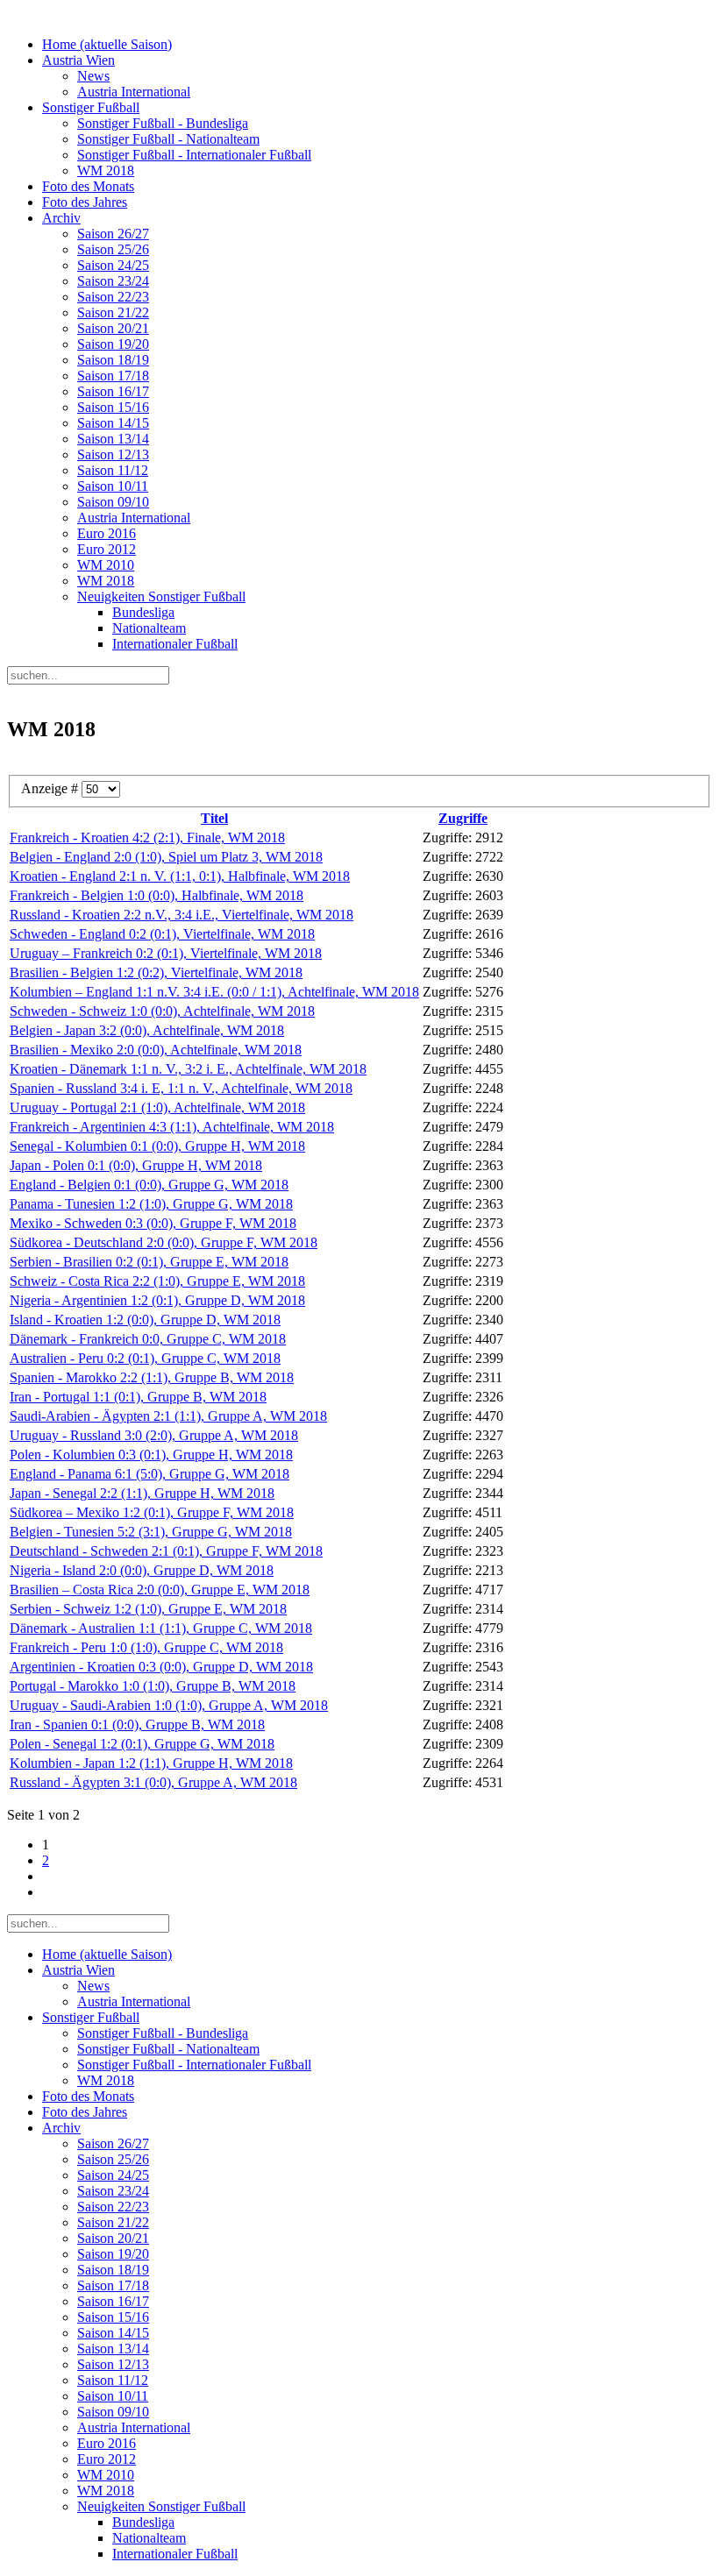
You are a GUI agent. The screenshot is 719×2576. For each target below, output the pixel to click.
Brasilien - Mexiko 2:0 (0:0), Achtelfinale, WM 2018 (156, 1050)
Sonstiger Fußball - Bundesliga (163, 123)
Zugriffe (463, 818)
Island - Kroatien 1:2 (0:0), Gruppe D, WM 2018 (145, 1320)
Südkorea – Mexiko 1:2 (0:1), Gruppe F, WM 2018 (152, 1512)
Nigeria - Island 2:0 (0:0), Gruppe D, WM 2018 (142, 1570)
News (93, 76)
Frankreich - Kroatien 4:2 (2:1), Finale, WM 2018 (147, 837)
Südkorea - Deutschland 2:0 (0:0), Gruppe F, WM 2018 (164, 1242)
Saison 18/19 (113, 360)
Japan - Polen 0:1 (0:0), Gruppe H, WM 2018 (136, 1165)
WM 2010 (106, 565)
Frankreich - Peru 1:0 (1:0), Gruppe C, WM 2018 (146, 1647)
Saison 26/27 (113, 234)
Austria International (134, 92)
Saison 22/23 (113, 297)
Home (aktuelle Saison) (107, 44)
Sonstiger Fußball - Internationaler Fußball (194, 155)
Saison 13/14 (113, 439)
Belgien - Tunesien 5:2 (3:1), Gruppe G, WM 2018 (151, 1532)
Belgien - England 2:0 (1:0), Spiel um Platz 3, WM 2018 (166, 857)
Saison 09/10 (113, 502)
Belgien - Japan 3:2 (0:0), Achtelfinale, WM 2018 (147, 1030)
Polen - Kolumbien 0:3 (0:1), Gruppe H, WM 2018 (151, 1455)
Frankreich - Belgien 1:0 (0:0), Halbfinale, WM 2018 (157, 895)
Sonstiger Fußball (91, 107)
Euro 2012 (107, 549)
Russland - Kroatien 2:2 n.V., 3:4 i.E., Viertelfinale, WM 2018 (182, 915)
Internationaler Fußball (175, 644)
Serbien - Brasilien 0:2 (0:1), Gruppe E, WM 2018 (149, 1262)
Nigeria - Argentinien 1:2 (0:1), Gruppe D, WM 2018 (157, 1300)
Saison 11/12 (113, 470)
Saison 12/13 (113, 454)
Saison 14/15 (113, 423)
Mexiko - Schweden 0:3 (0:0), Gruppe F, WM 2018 (153, 1223)
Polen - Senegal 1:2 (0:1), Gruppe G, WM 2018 (142, 1744)
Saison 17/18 (113, 376)
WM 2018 (106, 170)
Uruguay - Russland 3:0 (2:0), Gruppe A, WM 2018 (154, 1435)
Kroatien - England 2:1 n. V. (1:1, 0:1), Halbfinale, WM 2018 (180, 876)
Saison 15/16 (113, 407)
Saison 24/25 (113, 265)
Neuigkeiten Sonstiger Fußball (161, 596)
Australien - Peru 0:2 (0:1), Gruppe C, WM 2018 (145, 1358)
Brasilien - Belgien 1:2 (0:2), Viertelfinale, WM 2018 (156, 972)
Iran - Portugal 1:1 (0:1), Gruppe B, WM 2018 (138, 1397)
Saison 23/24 (113, 281)
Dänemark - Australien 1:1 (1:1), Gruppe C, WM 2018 (161, 1628)
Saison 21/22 (113, 312)
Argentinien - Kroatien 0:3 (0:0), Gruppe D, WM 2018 (161, 1667)
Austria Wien (78, 60)
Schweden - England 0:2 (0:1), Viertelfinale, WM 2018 (162, 934)
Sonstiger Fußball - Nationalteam (168, 139)
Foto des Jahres (85, 202)
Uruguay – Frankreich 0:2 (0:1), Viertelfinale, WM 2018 (166, 953)
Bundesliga (143, 612)
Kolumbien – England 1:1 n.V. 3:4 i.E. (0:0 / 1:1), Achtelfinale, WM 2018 (214, 992)
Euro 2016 (107, 533)
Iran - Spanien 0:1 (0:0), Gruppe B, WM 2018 (137, 1724)
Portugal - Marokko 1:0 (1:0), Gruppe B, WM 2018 (153, 1686)
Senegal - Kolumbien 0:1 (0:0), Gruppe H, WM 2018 (157, 1146)
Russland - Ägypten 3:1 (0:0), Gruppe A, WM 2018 (153, 1782)
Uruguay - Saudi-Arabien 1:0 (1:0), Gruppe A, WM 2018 (169, 1705)
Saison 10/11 (113, 486)
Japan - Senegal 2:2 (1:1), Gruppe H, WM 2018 (142, 1493)
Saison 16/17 (113, 391)
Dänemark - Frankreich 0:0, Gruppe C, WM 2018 (148, 1339)
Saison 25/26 (113, 249)
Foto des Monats (88, 186)
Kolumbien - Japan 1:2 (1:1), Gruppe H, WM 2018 (151, 1763)
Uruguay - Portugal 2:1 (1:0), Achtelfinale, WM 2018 (157, 1107)
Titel (214, 818)
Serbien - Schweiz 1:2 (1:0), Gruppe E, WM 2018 (148, 1609)
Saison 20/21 (113, 328)
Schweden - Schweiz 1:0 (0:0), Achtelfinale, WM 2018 (162, 1011)
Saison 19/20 (113, 344)
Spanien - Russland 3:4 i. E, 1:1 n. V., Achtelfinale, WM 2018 (181, 1088)
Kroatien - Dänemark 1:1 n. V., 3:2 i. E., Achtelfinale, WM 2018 (188, 1069)
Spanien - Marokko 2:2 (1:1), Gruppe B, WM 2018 (152, 1377)
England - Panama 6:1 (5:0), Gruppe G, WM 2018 (149, 1474)
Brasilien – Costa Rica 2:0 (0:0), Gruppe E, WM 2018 (160, 1590)
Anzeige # (51, 788)
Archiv (61, 218)
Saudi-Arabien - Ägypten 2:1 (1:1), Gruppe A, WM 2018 (168, 1416)
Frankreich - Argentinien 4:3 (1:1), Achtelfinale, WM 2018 (172, 1127)
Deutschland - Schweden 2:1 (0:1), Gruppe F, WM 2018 (166, 1551)
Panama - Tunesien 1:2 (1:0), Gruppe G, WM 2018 (151, 1204)
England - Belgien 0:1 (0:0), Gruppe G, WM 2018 (149, 1185)
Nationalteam (149, 628)
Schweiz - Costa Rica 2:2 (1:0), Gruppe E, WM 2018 (157, 1281)
